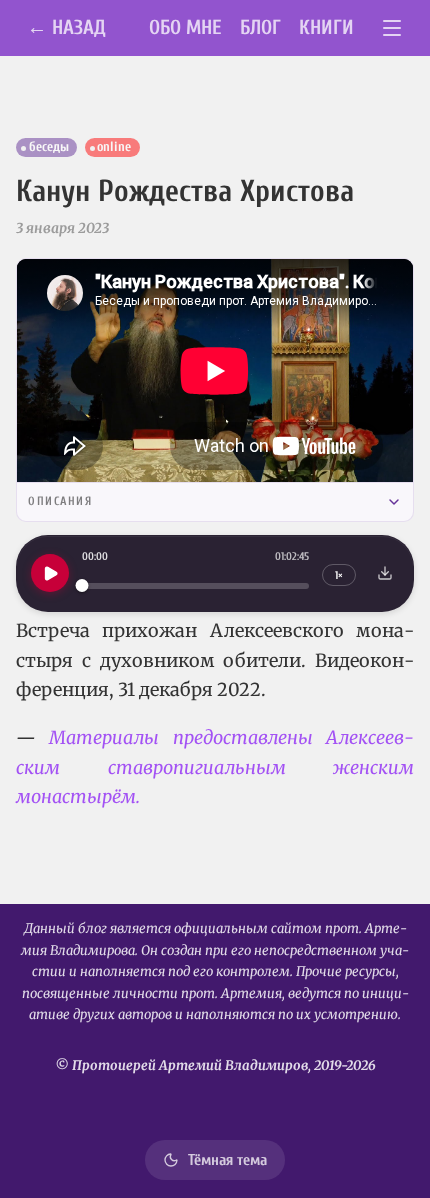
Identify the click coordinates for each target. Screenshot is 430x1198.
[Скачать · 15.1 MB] (385, 573)
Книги (326, 27)
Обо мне (185, 27)
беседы (49, 147)
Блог (260, 27)
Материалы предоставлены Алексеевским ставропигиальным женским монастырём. (215, 767)
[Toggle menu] (392, 28)
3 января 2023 (62, 228)
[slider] (195, 585)
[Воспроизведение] (50, 573)
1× (339, 575)
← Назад (66, 27)
